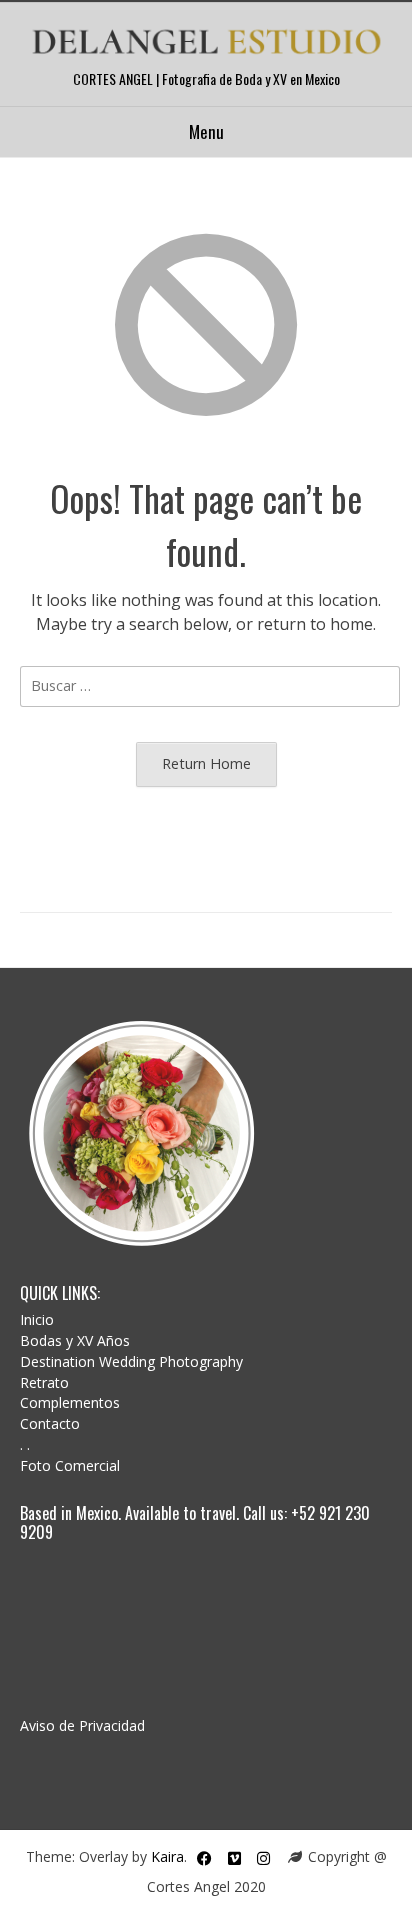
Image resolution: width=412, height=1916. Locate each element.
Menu (206, 131)
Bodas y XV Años (75, 1340)
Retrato (44, 1382)
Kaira (167, 1856)
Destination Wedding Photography (131, 1361)
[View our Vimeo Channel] (234, 1858)
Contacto (50, 1423)
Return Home (206, 763)
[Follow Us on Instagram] (263, 1858)
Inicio (37, 1319)
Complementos (70, 1402)
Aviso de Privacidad (82, 1725)
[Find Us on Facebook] (204, 1858)
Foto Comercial (70, 1465)
